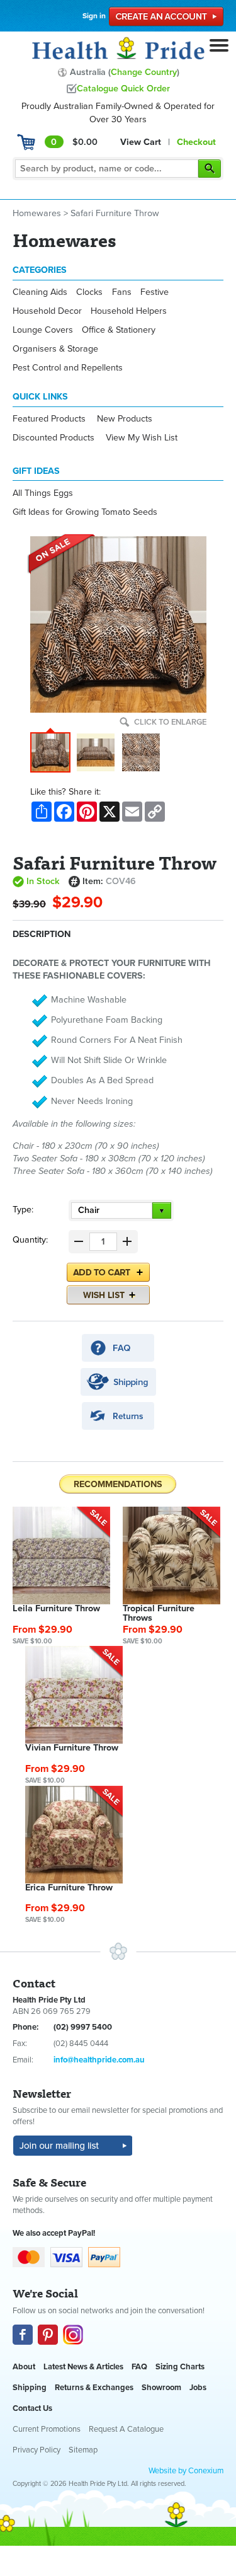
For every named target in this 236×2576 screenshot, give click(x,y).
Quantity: (30, 1240)
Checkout (196, 142)
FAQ (139, 2367)
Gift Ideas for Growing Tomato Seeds (85, 512)
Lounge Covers (43, 330)
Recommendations (118, 1484)
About (24, 2367)
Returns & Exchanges (94, 2388)
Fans (122, 292)
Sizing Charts (180, 2367)
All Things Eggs (43, 493)
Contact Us (32, 2408)
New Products (125, 419)
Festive (155, 292)
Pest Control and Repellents (68, 368)
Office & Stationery (119, 330)
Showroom (161, 2388)
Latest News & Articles (83, 2367)
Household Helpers (129, 311)
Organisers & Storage (55, 349)
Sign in (94, 16)
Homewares (37, 213)
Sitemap (83, 2450)
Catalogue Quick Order (123, 89)
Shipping (30, 2388)
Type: (23, 1210)
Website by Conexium (186, 2471)
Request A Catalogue (126, 2429)
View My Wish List (142, 438)
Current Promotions (47, 2429)
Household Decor (47, 311)
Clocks (89, 292)
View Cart (141, 142)
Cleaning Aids (40, 292)
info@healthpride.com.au (99, 2060)
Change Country (144, 72)
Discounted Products (53, 438)
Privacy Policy (37, 2450)
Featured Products (49, 419)
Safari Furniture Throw (115, 213)
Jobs (198, 2388)
